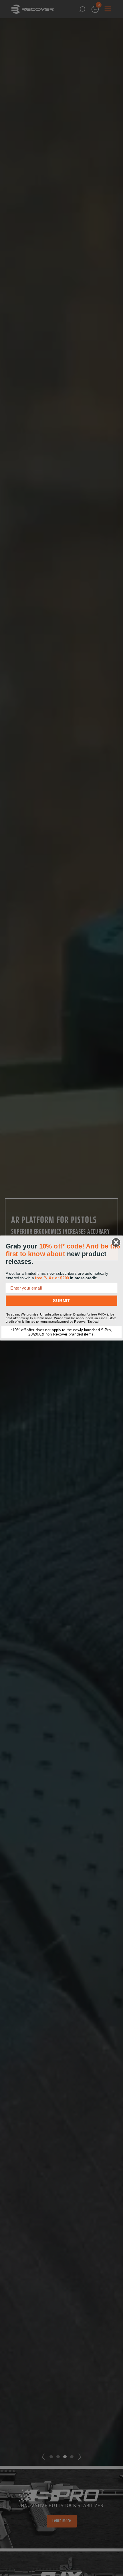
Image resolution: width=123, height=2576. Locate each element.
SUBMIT (61, 1300)
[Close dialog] (116, 1242)
